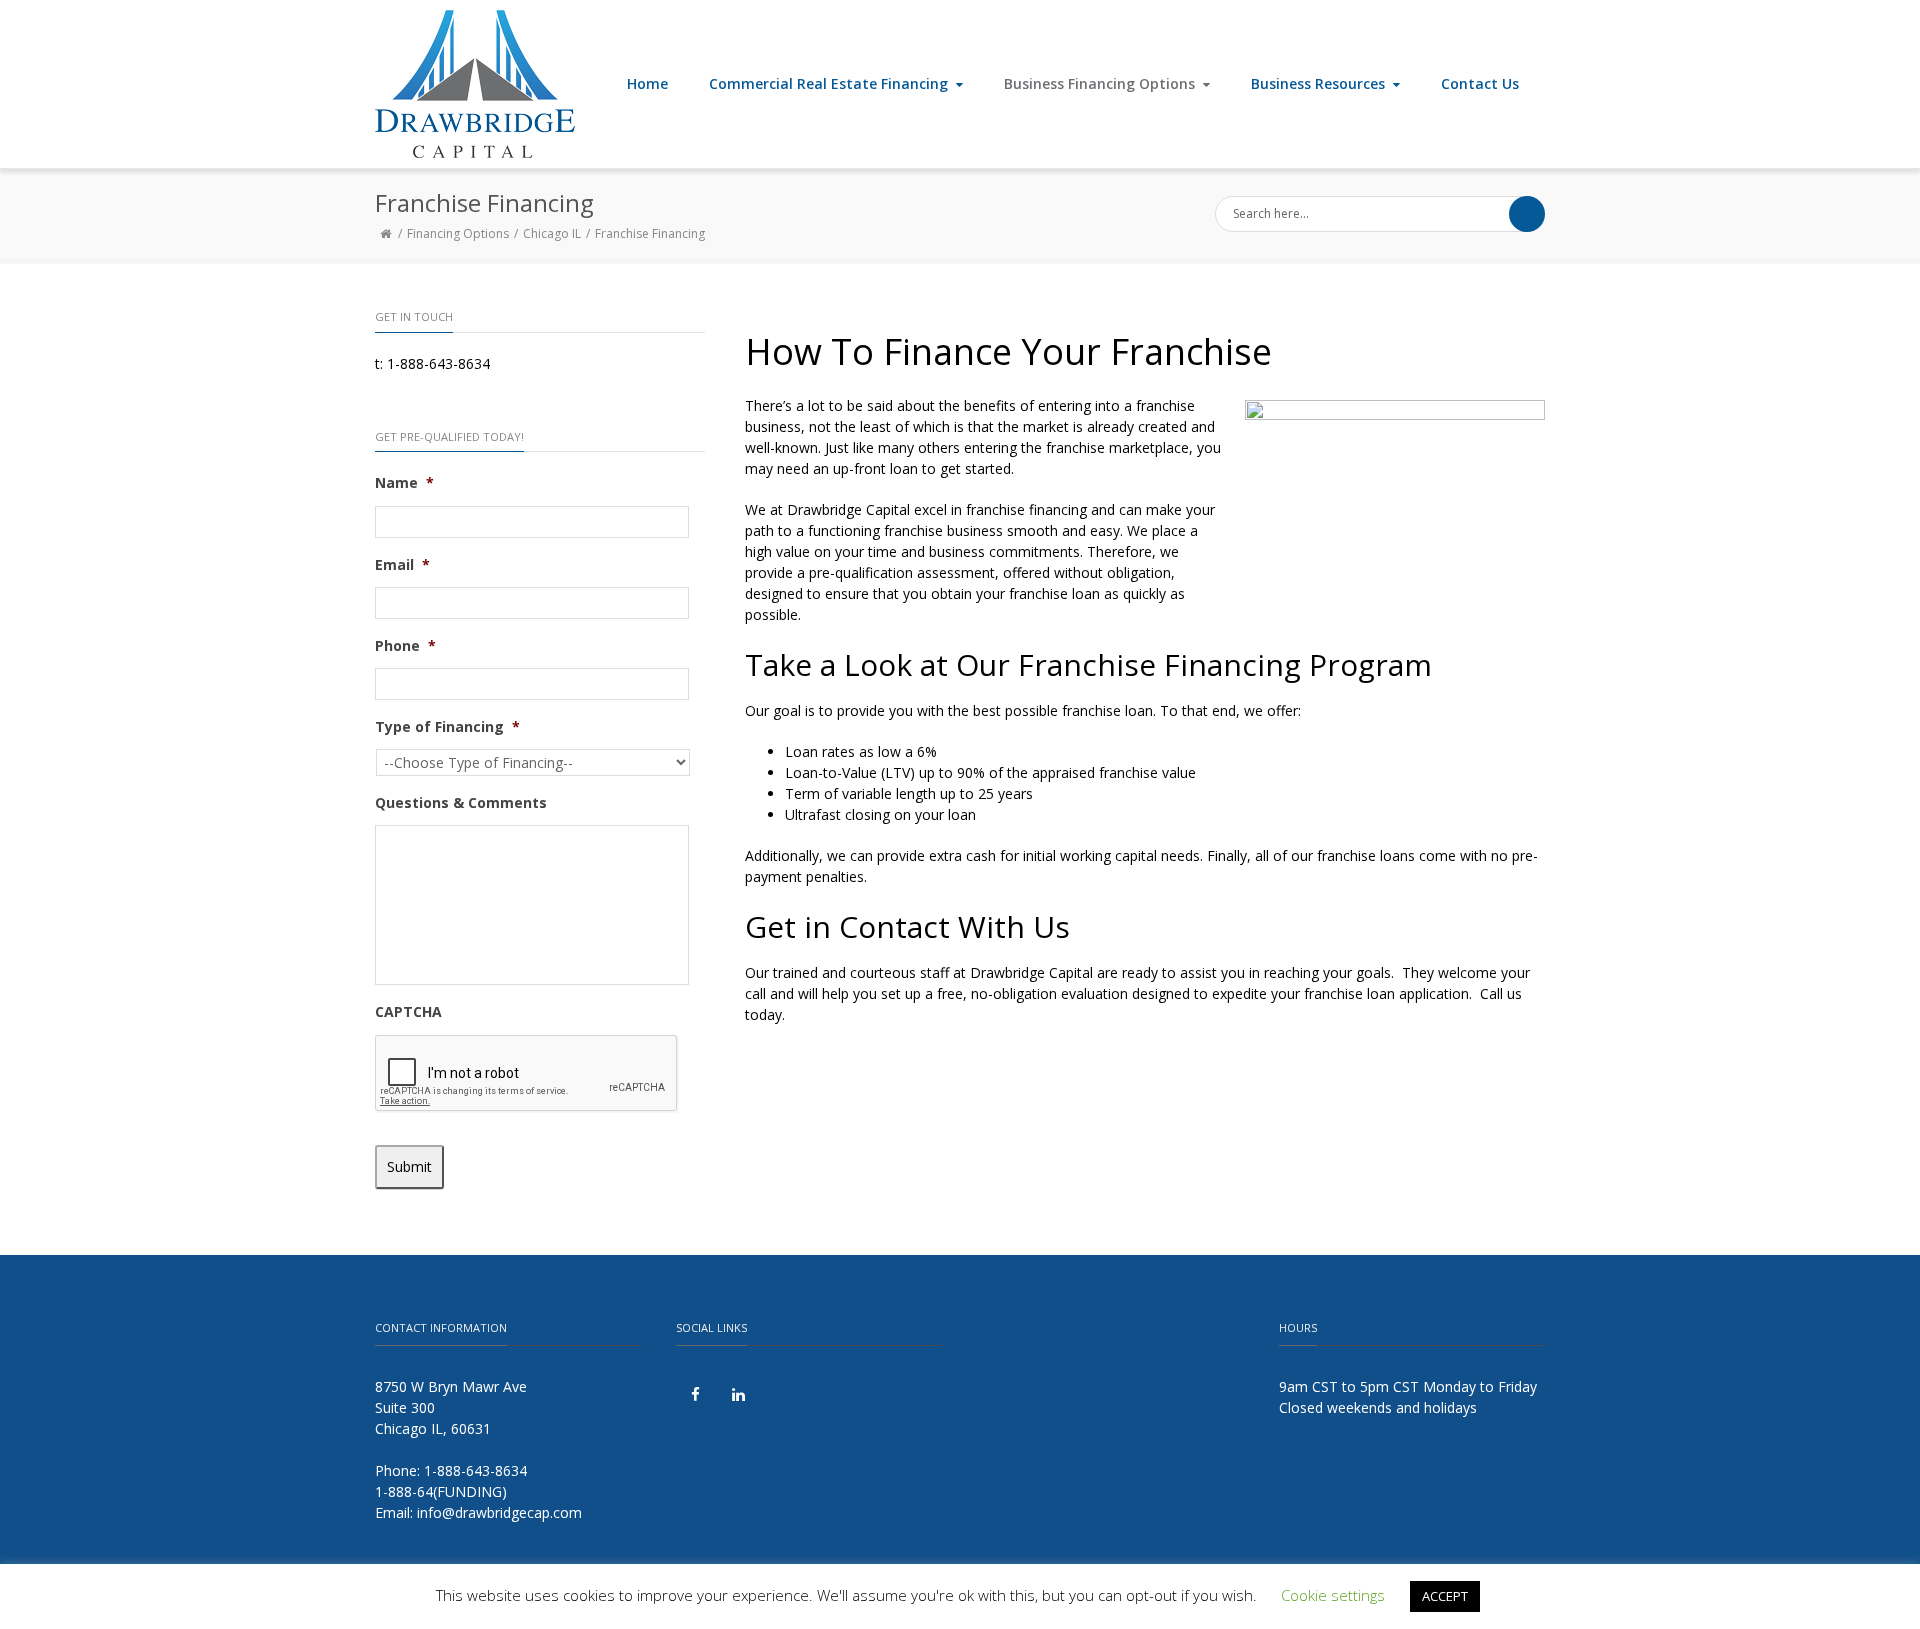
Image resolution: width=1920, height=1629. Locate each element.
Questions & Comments (461, 803)
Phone (405, 646)
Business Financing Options (1099, 83)
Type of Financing (447, 727)
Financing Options (458, 233)
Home (647, 83)
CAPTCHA (408, 1012)
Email (402, 565)
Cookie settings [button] (1333, 1595)
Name (404, 483)
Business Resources (1318, 83)
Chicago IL (552, 233)
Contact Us (1480, 83)
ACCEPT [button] (1445, 1596)
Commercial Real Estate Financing (828, 83)
